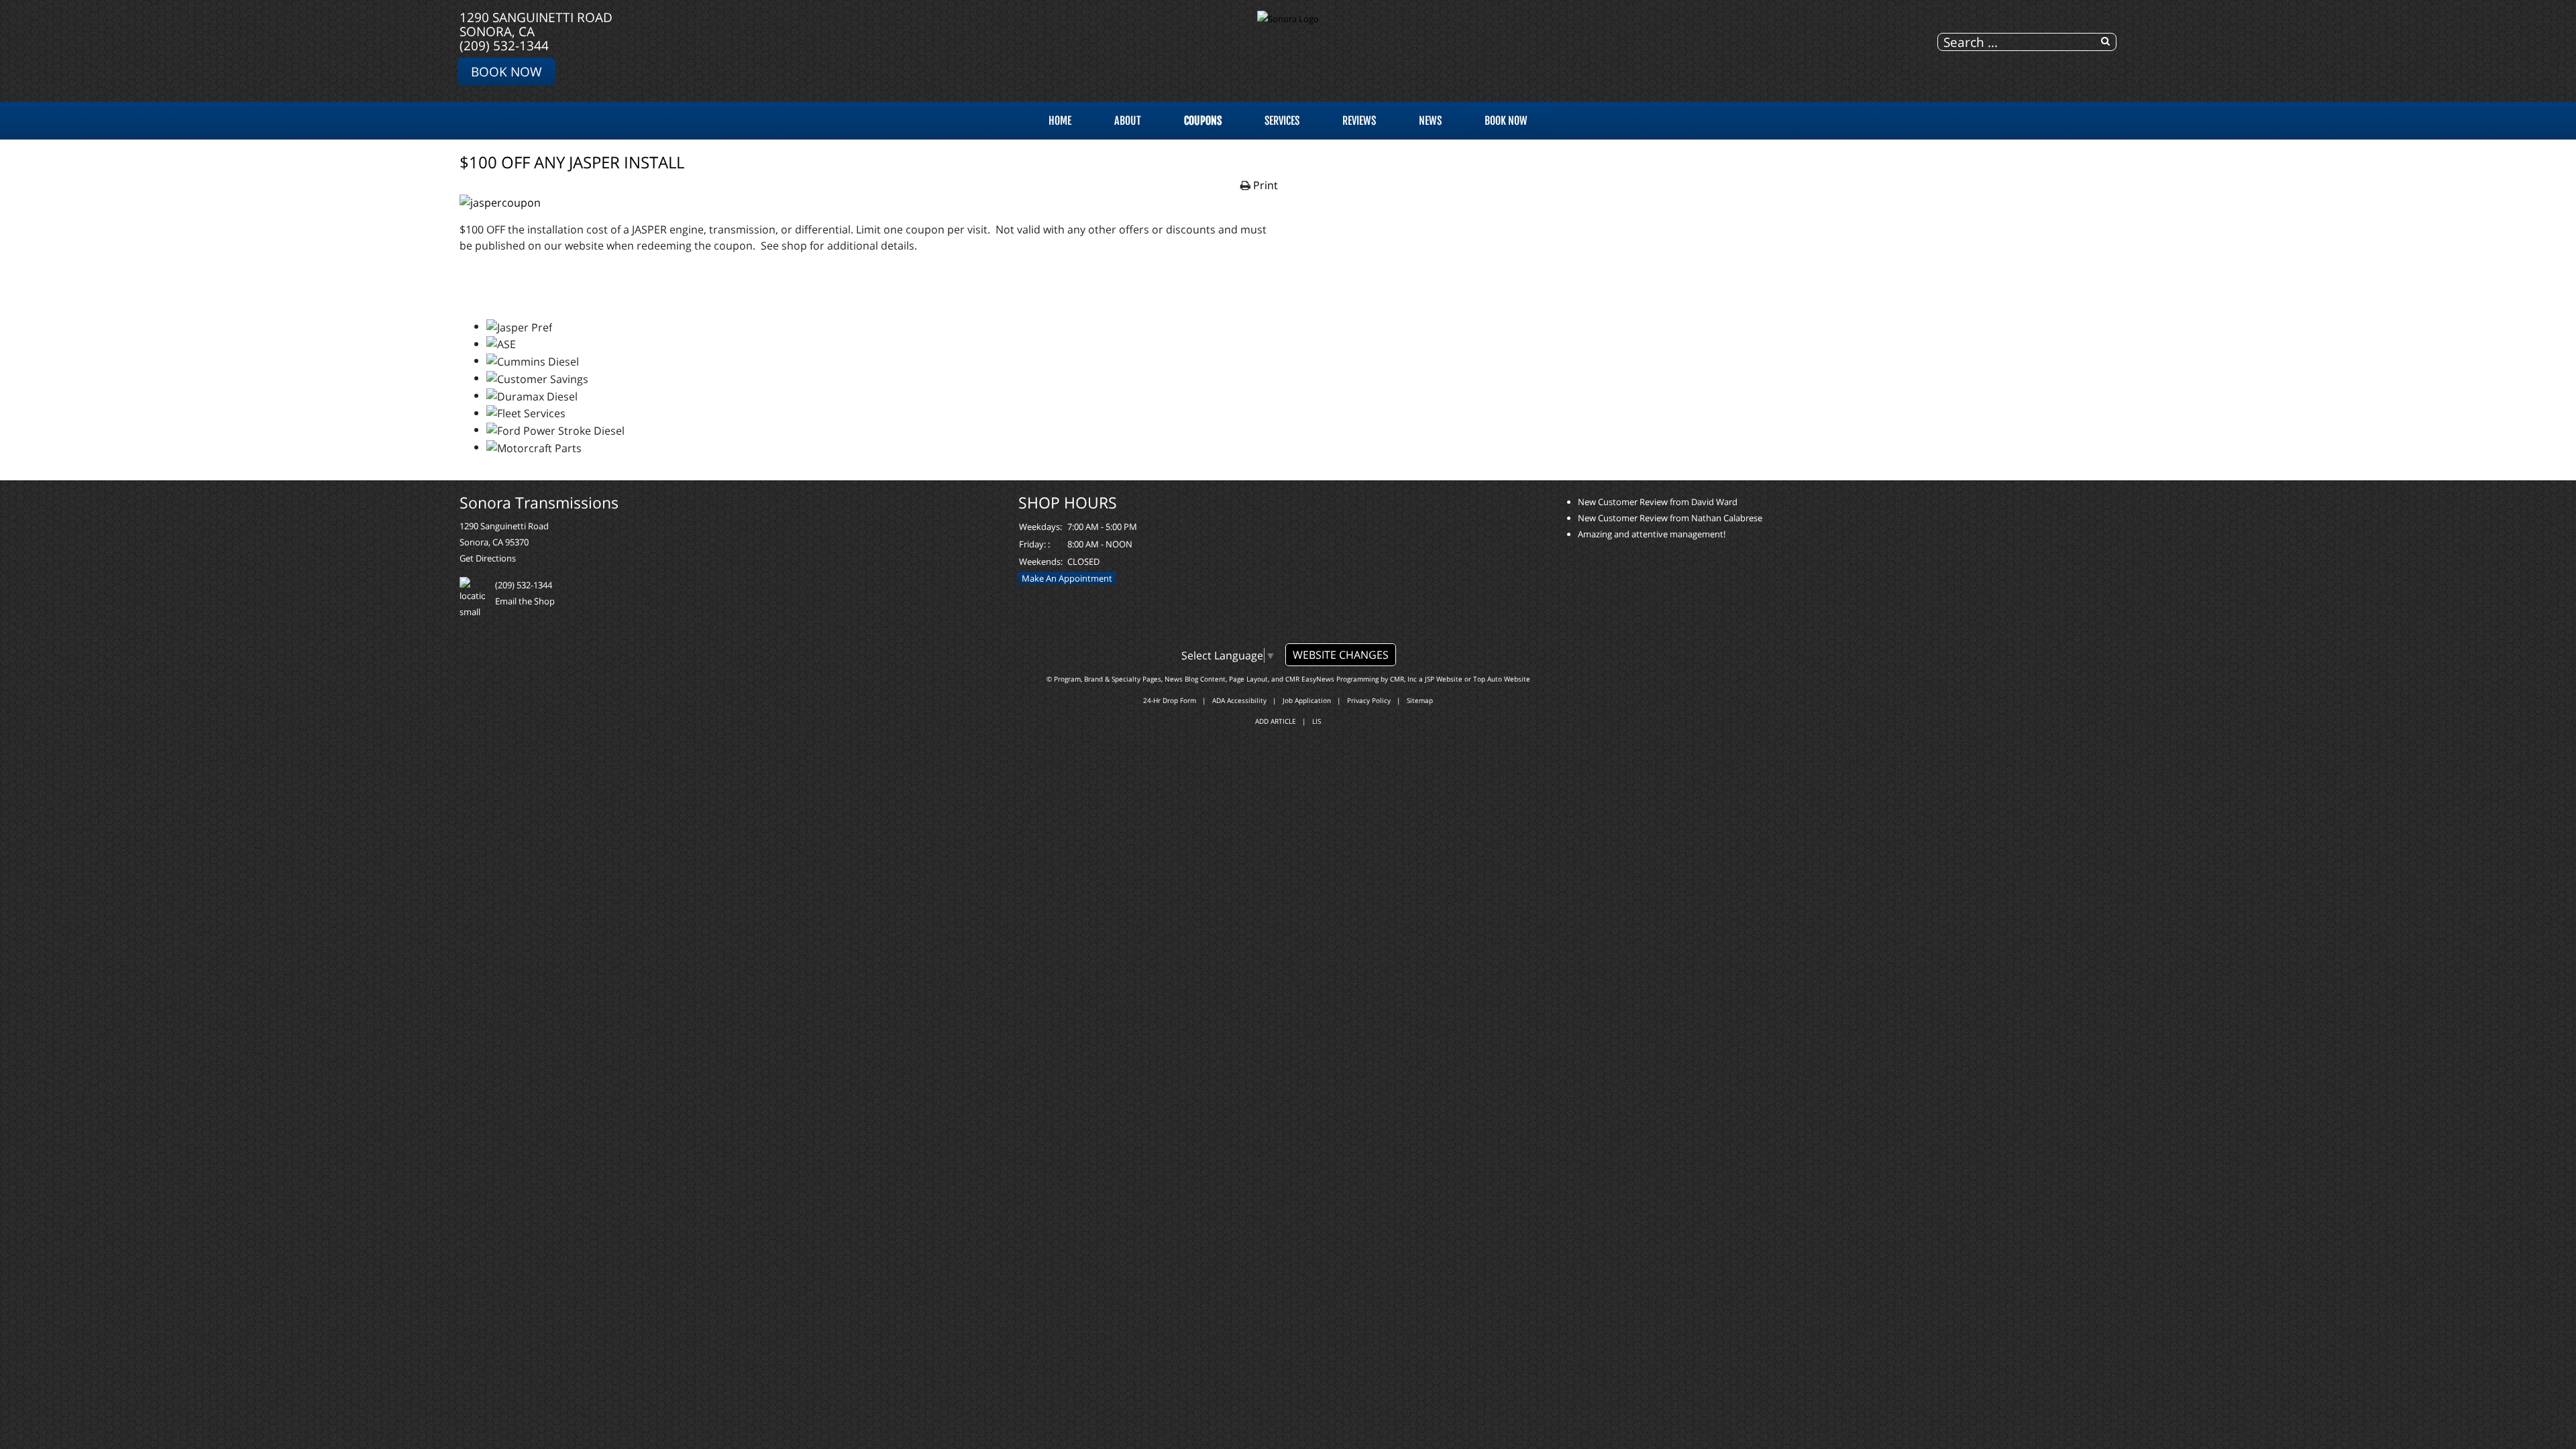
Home (1060, 121)
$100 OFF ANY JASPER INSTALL (572, 162)
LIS (1317, 721)
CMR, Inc (1403, 679)
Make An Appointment (1067, 578)
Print (1266, 185)
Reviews (1359, 121)
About (1128, 121)
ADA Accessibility (1239, 700)
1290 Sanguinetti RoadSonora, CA (536, 24)
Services (1282, 121)
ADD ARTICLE (1276, 721)
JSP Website (1444, 679)
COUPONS (1203, 121)
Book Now (506, 71)
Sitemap (1420, 700)
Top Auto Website (1502, 679)
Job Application (1307, 700)
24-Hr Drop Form (1170, 700)
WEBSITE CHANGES (1341, 655)
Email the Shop (525, 601)
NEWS (1430, 121)
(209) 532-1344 (504, 45)
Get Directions (488, 558)
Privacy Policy (1369, 700)
